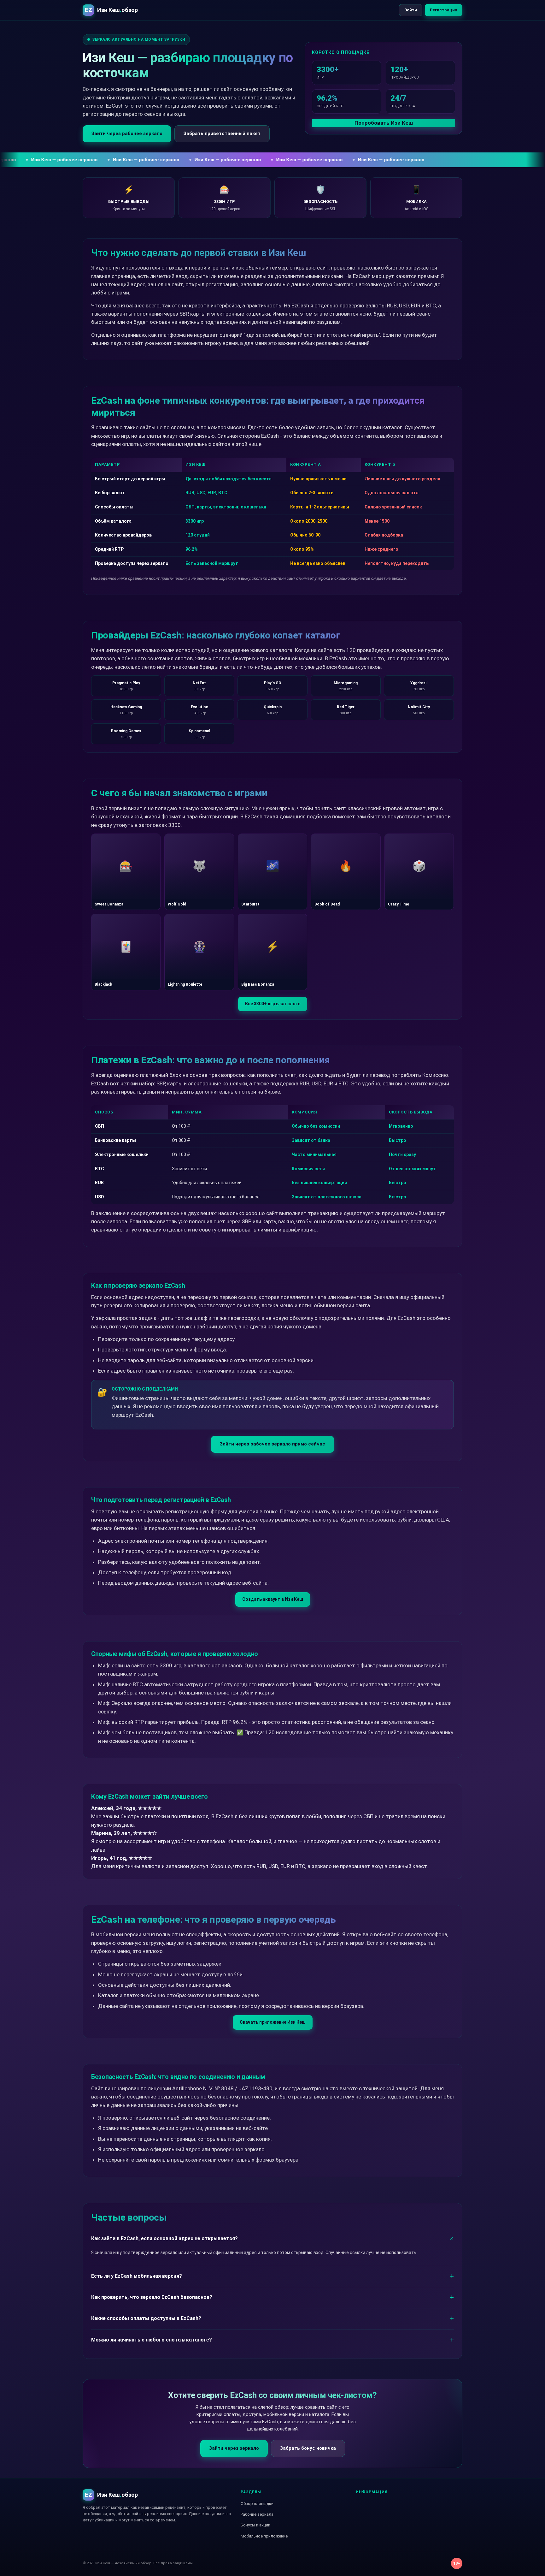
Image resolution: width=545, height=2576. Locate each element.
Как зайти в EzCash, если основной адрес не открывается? (164, 2238)
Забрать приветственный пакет (222, 134)
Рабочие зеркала (257, 2514)
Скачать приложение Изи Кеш (273, 2022)
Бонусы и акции (255, 2525)
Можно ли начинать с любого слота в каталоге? (152, 2340)
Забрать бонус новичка (308, 2448)
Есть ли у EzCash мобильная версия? (137, 2276)
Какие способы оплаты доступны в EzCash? (146, 2318)
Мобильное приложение (264, 2536)
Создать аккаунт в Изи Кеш (273, 1599)
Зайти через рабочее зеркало (127, 134)
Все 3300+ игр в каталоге (273, 1004)
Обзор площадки (257, 2504)
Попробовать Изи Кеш (384, 123)
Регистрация (444, 10)
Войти (411, 10)
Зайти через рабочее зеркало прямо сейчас (272, 1444)
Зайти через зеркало (234, 2448)
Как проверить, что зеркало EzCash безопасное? (152, 2297)
